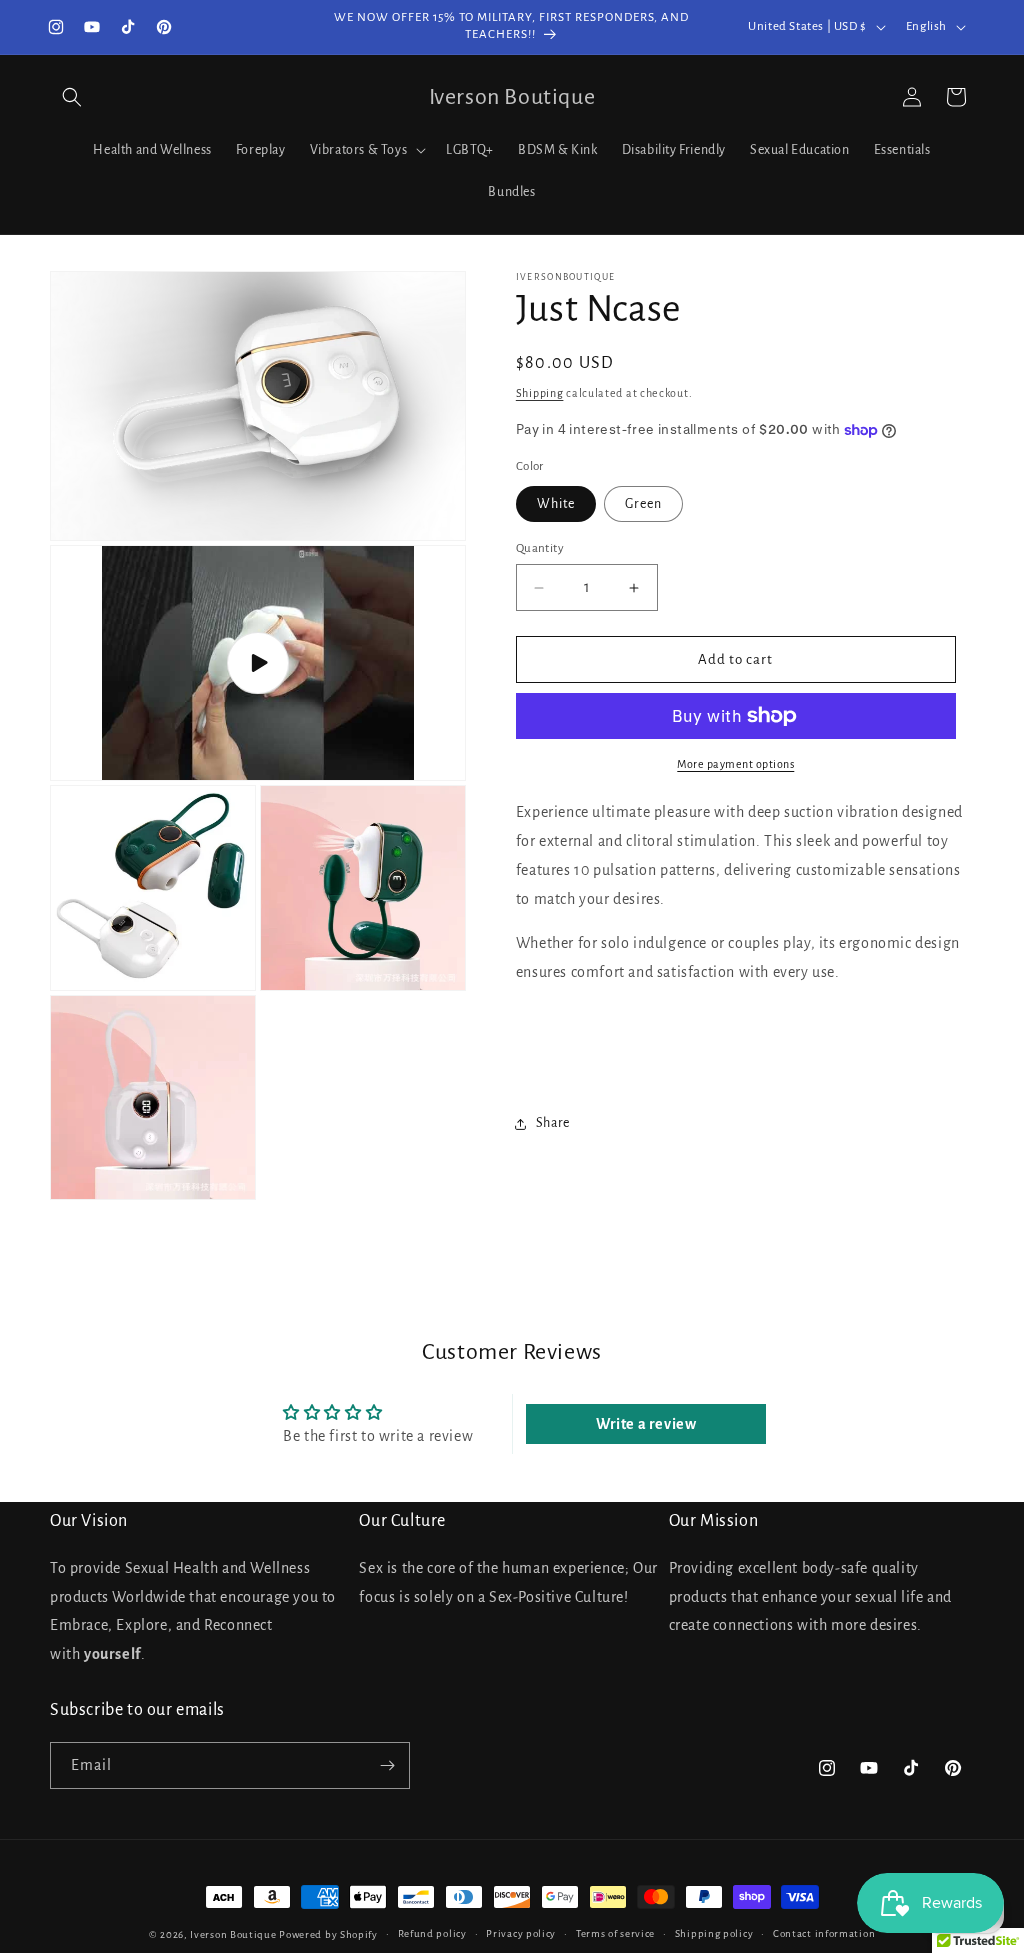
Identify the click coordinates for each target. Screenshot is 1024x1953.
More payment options (735, 764)
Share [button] (553, 1123)
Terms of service (615, 1933)
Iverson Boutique (233, 1934)
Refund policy (432, 1933)
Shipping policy (714, 1933)
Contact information (824, 1933)
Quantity (540, 548)
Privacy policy (521, 1933)
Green (643, 504)
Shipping (540, 393)
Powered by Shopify (328, 1934)
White (556, 504)
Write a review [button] (646, 1424)
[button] (72, 97)
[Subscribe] (387, 1765)
